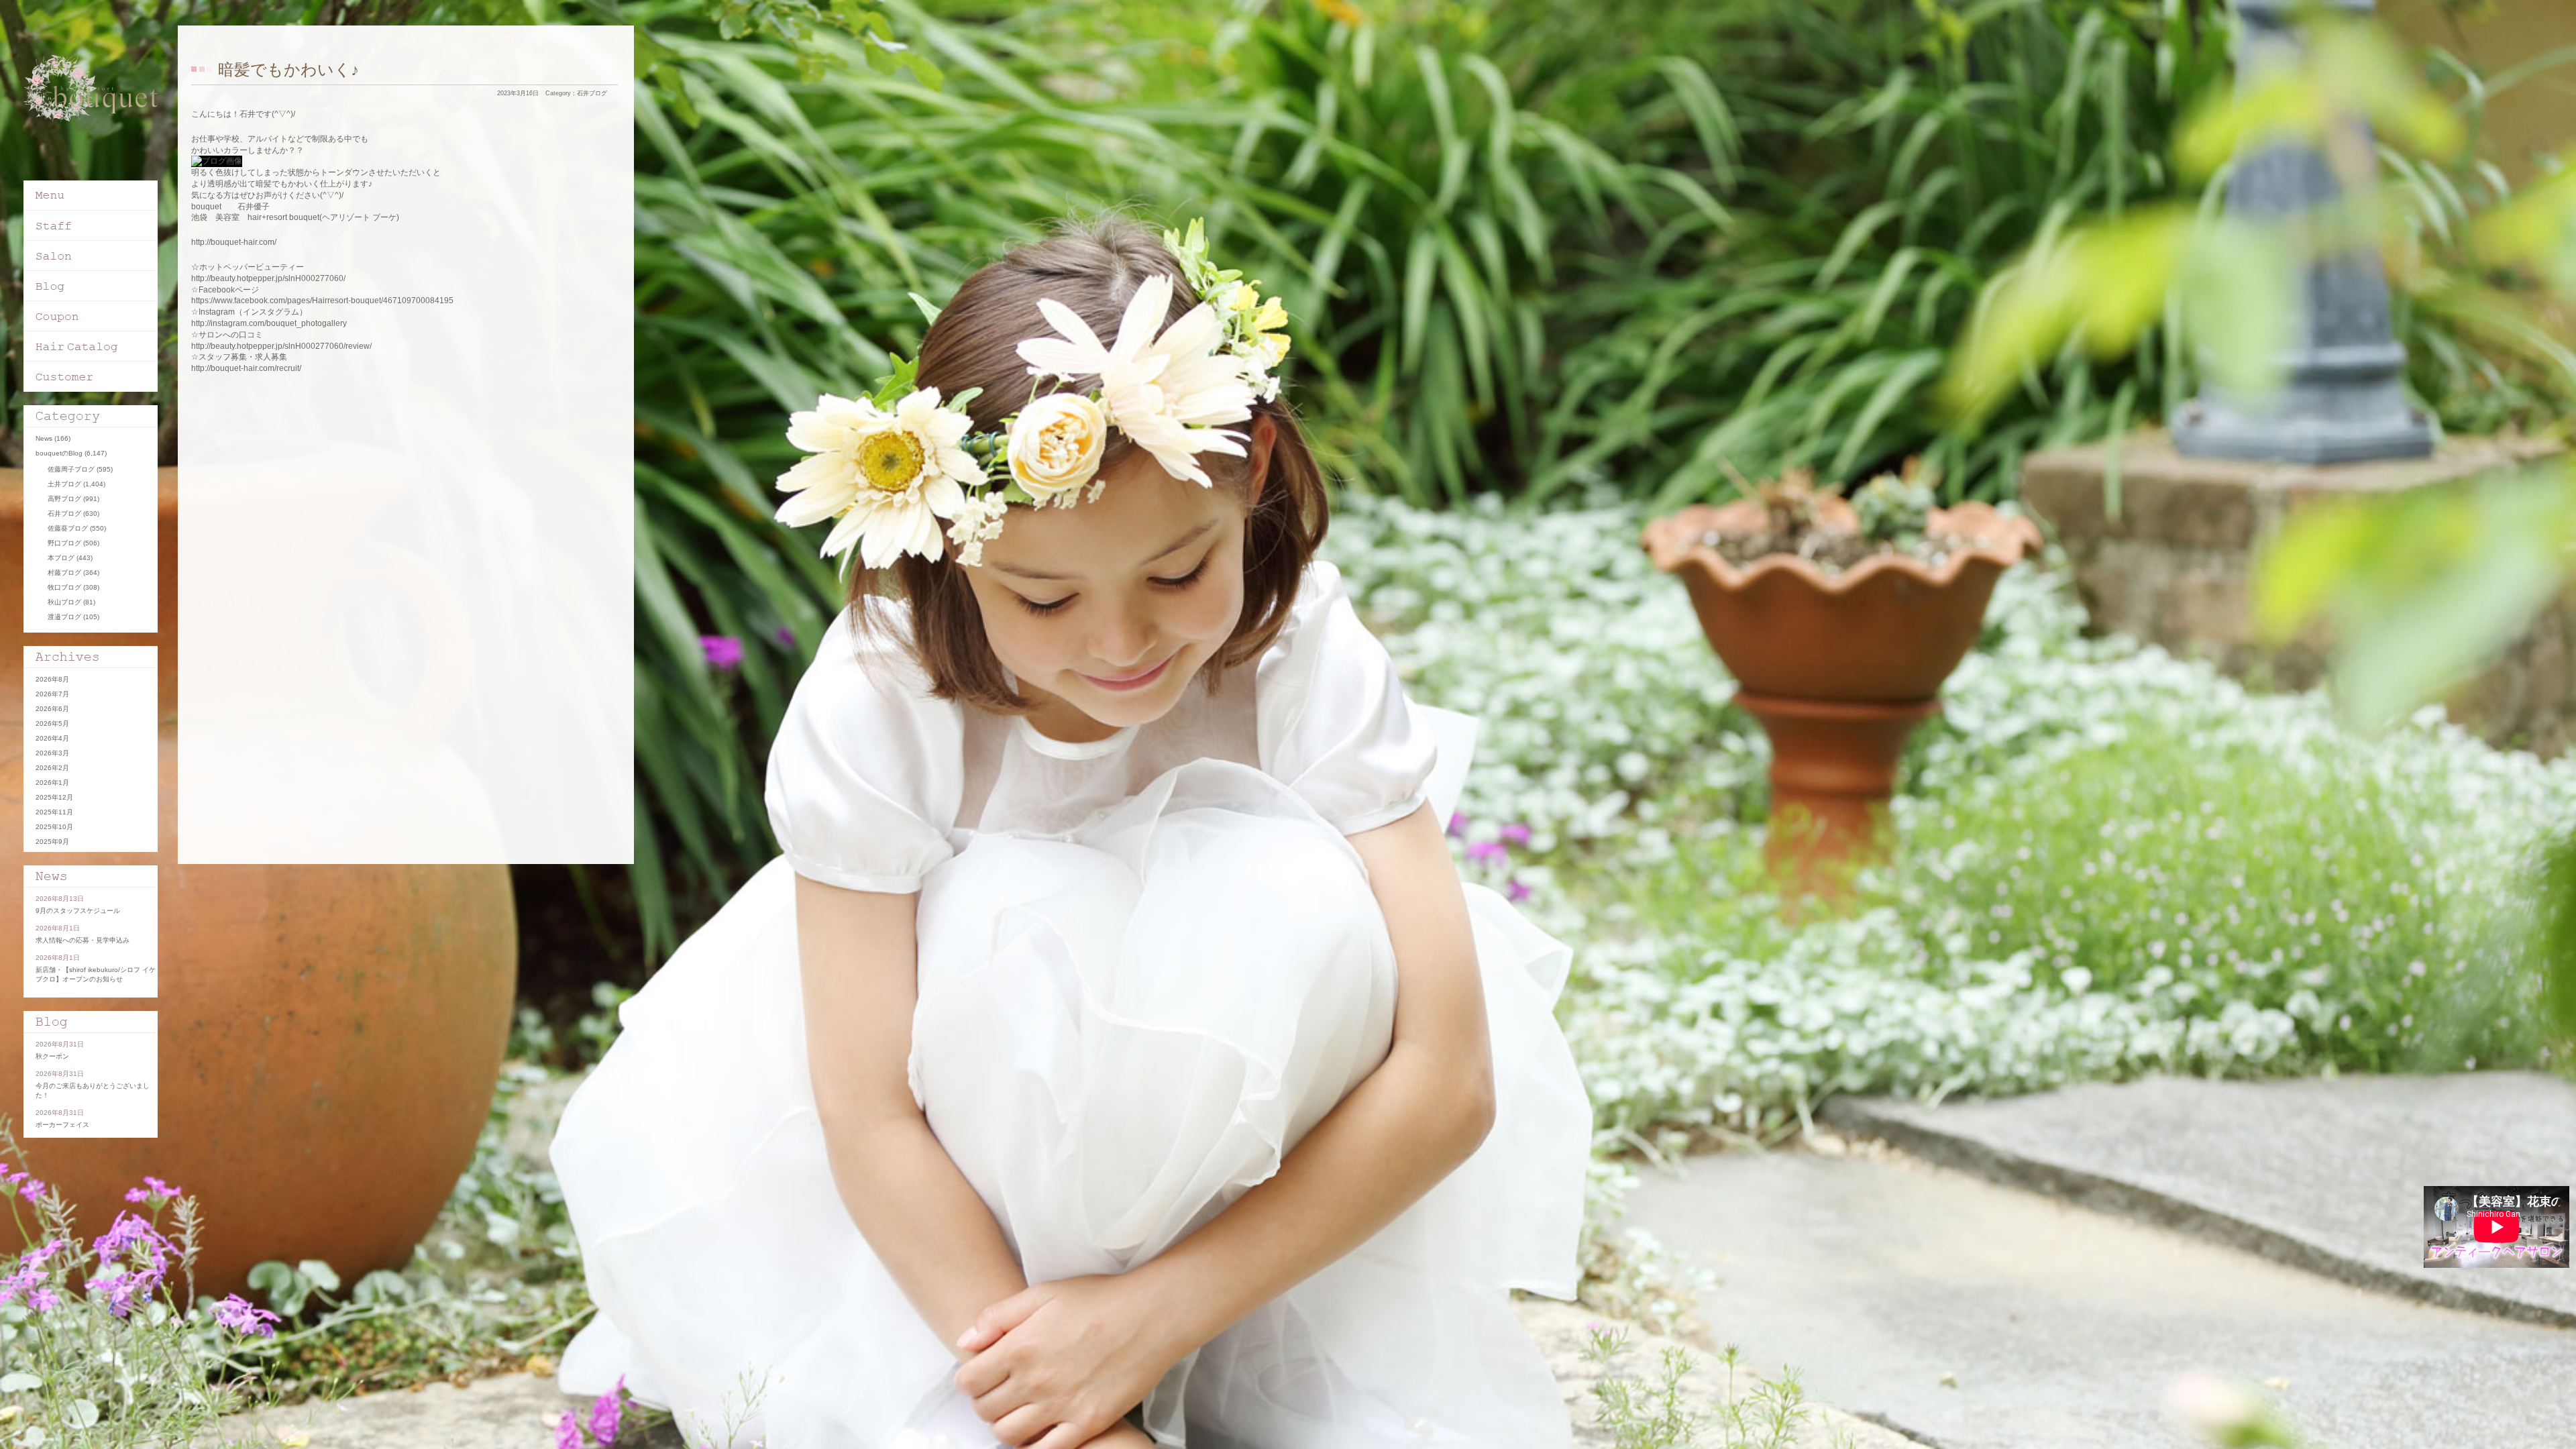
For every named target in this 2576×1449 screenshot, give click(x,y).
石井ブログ (592, 93)
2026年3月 (52, 753)
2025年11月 (54, 812)
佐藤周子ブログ (71, 469)
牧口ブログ (64, 587)
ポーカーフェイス (62, 1125)
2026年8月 (52, 679)
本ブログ (61, 558)
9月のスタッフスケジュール (78, 911)
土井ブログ (64, 484)
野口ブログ (64, 543)
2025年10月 (54, 827)
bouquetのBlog (59, 453)
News (44, 438)
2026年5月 (52, 723)
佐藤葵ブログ (68, 528)
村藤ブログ (64, 573)
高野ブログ (64, 499)
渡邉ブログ (64, 617)
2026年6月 (52, 709)
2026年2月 (52, 768)
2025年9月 (52, 842)
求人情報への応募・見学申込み (83, 940)
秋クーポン (52, 1056)
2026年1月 (52, 783)
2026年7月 (52, 694)
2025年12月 (54, 797)
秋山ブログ (64, 602)
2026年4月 (52, 738)
